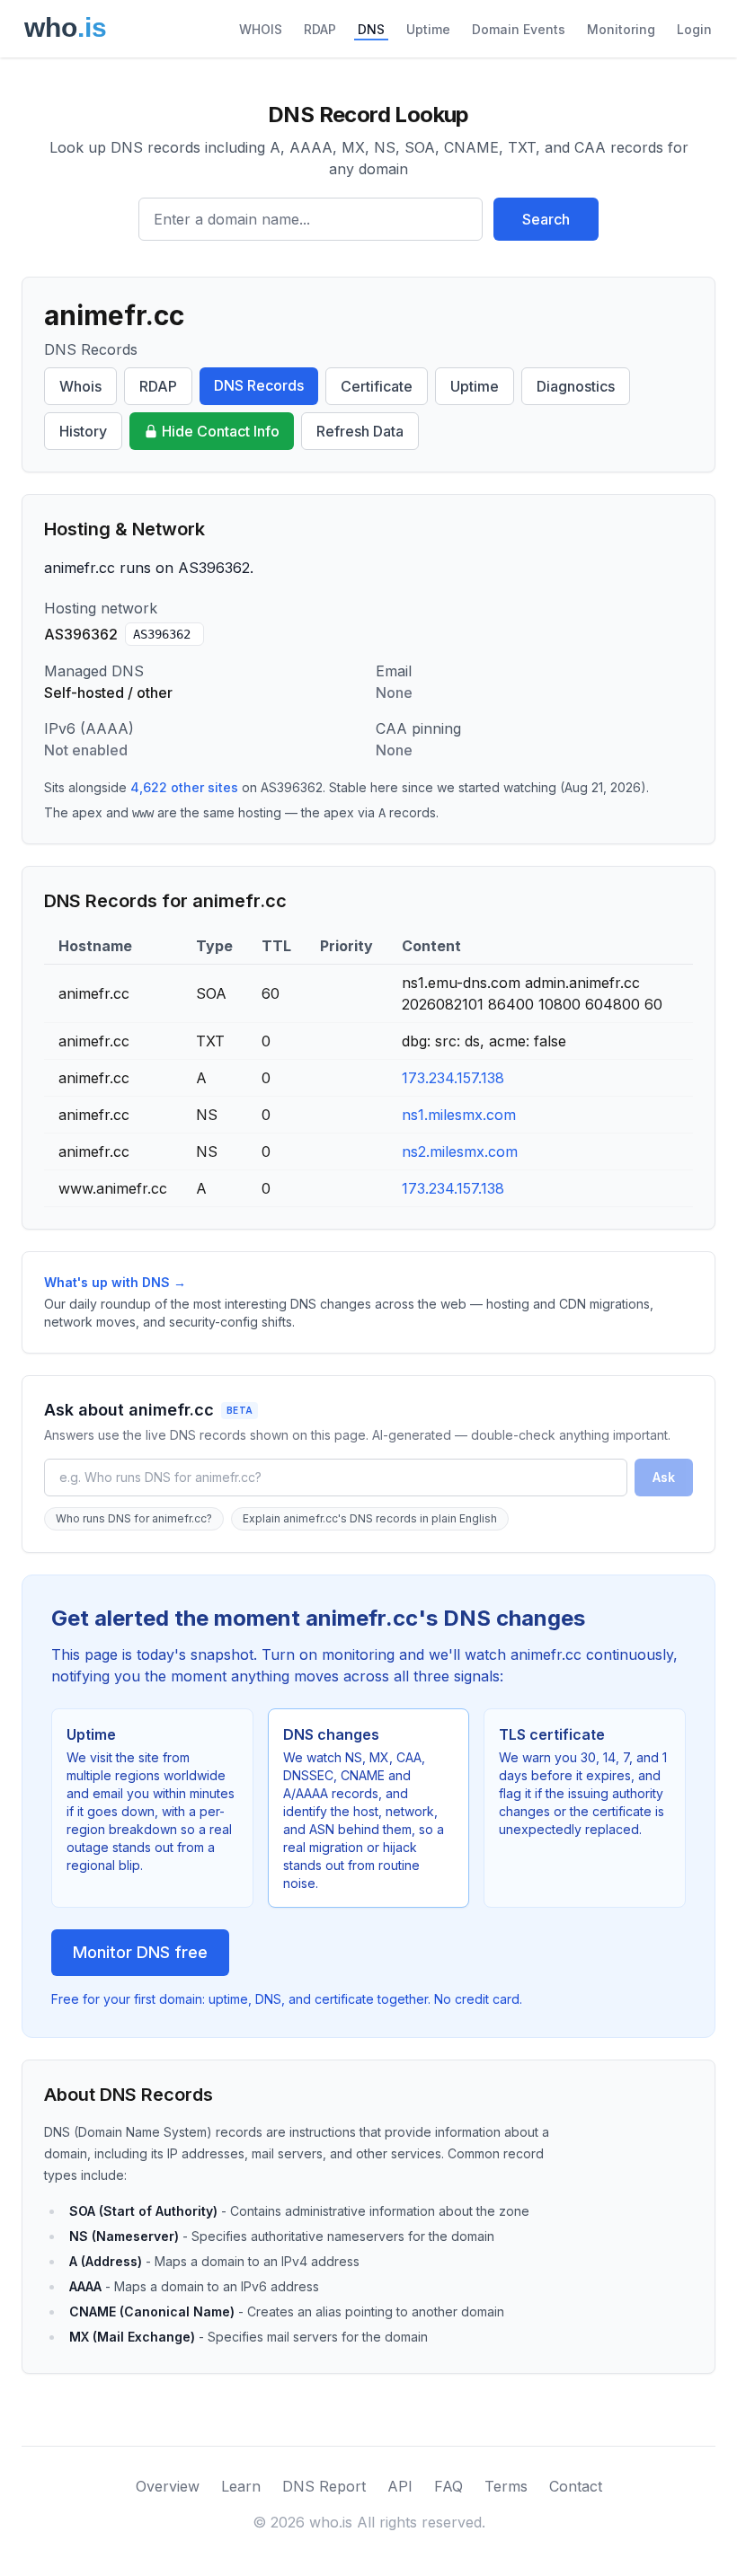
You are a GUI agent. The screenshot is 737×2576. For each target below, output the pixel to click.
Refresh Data (360, 431)
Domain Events (519, 29)
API (400, 2486)
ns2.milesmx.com (460, 1151)
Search (546, 219)
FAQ (448, 2486)
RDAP (320, 29)
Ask (664, 1477)
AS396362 (162, 634)
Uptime (428, 29)
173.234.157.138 (453, 1078)
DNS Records (259, 385)
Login (694, 29)
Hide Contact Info (221, 431)
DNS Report (324, 2486)
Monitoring (621, 29)
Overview (168, 2486)
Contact (576, 2486)
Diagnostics (576, 386)
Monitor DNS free (140, 1952)
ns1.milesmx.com (459, 1115)
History (83, 431)
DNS (371, 29)
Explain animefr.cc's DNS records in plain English (370, 1518)
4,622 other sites (184, 787)
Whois (80, 386)
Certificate (377, 386)
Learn (241, 2486)
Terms (506, 2486)
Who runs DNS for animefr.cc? (134, 1518)
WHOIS (261, 29)
